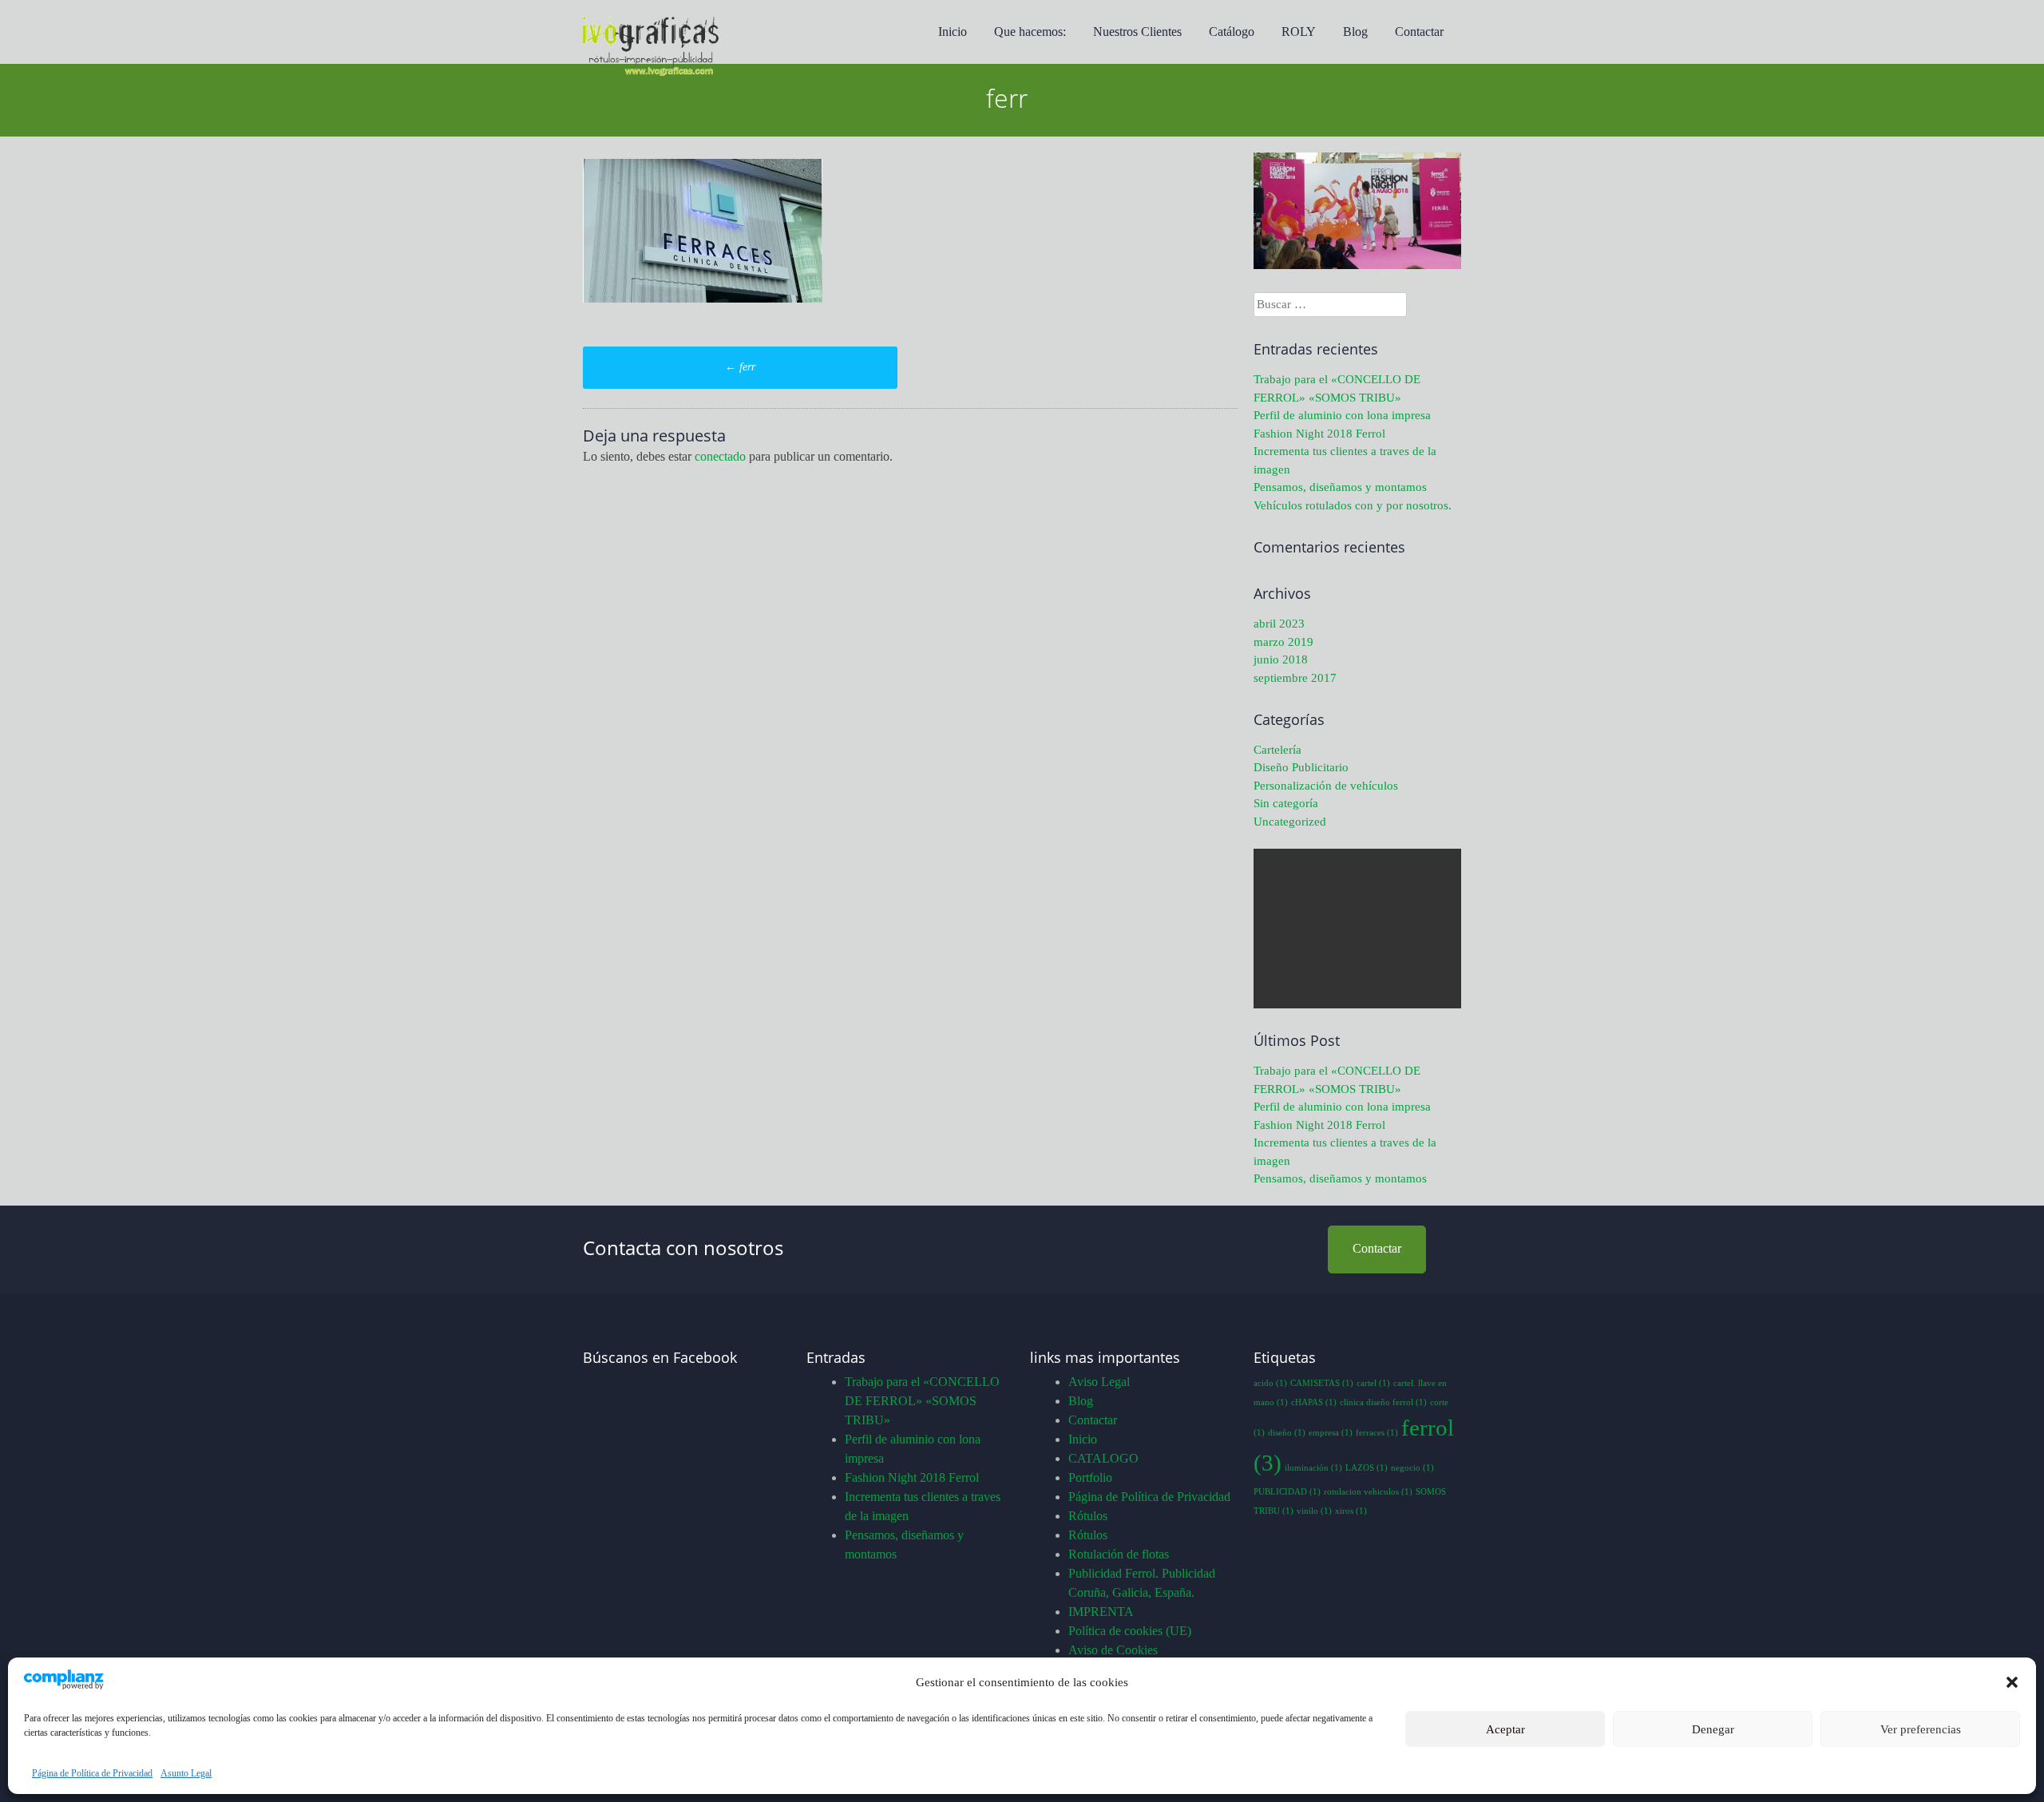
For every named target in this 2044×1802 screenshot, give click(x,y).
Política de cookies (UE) (1130, 1631)
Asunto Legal (186, 1773)
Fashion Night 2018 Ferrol (1319, 434)
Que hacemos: (1030, 32)
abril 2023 (1279, 624)
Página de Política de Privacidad (92, 1773)
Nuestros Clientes (1137, 32)
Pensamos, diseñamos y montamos (1340, 487)
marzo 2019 (1283, 642)
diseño (1287, 1433)
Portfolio (1090, 1477)
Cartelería (1277, 750)
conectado (720, 456)
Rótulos (1088, 1516)
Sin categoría (1286, 803)
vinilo (1314, 1511)
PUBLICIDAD (1287, 1492)
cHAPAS (1314, 1402)
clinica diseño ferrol (1383, 1402)
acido (1270, 1383)
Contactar (1419, 32)
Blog (1355, 32)
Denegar (1713, 1729)
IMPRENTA (1101, 1612)
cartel (1373, 1383)
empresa (1331, 1433)
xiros (1351, 1511)
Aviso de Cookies (1113, 1650)
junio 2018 (1281, 659)
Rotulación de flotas (1119, 1554)
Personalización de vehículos (1326, 786)
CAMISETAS (1322, 1383)
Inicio (953, 32)
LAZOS (1367, 1468)
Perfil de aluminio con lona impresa (1342, 415)
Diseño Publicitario (1301, 767)
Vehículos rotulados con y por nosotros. (1353, 505)
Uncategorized (1290, 822)
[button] (2012, 1682)
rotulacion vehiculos (1368, 1492)
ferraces (1377, 1433)
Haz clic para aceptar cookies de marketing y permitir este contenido (691, 1533)
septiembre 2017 (1295, 678)
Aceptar (1505, 1729)
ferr (740, 367)
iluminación (1313, 1468)
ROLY (1299, 32)
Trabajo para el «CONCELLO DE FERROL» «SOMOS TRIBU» (922, 1401)
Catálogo (1232, 32)
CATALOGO (1103, 1458)
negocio (1412, 1468)
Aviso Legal (1099, 1382)
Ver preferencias (1921, 1729)
